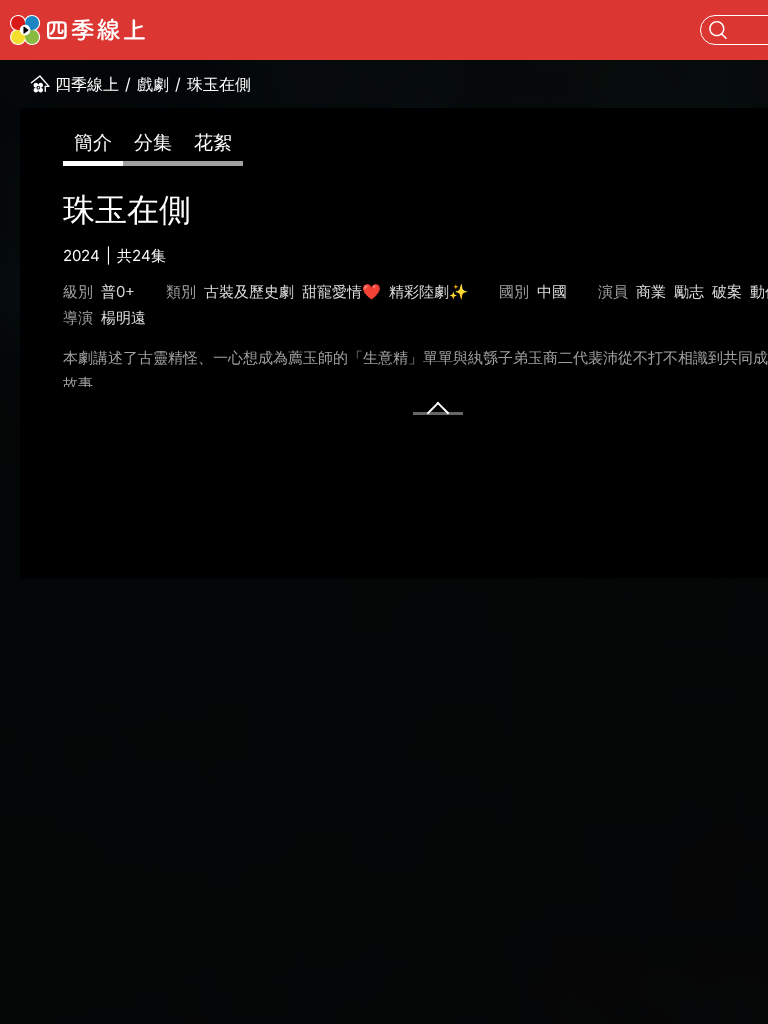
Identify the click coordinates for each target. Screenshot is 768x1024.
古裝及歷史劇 (249, 291)
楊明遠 (123, 317)
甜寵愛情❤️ (341, 291)
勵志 (689, 291)
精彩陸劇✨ (428, 291)
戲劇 (153, 84)
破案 (727, 291)
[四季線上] (77, 30)
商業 (651, 291)
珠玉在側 (219, 84)
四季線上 (87, 84)
